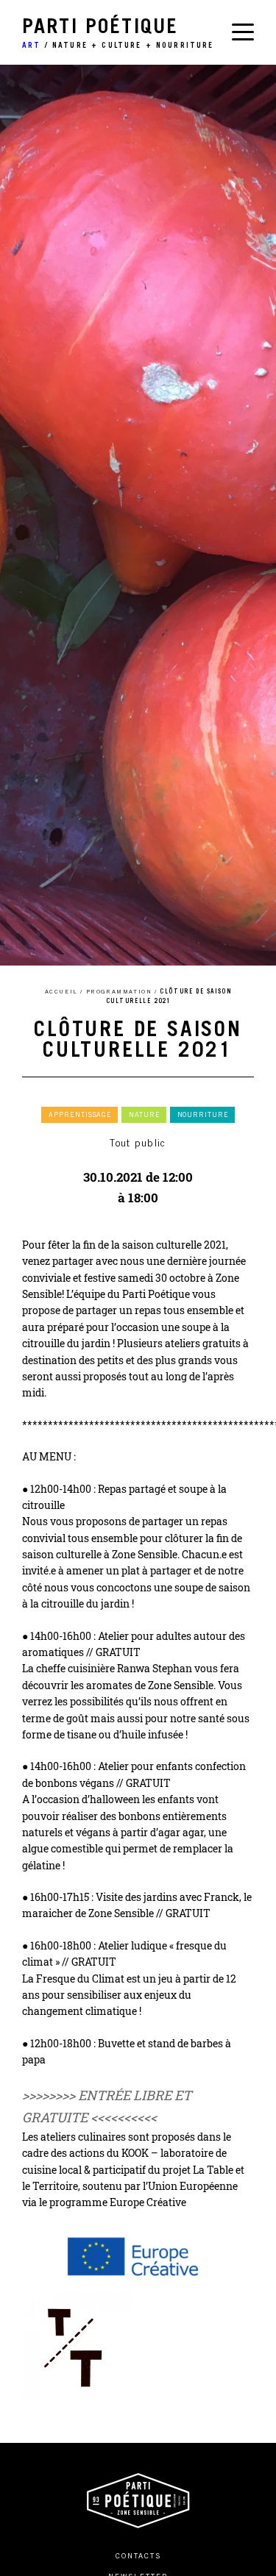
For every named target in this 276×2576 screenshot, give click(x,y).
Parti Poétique (118, 35)
